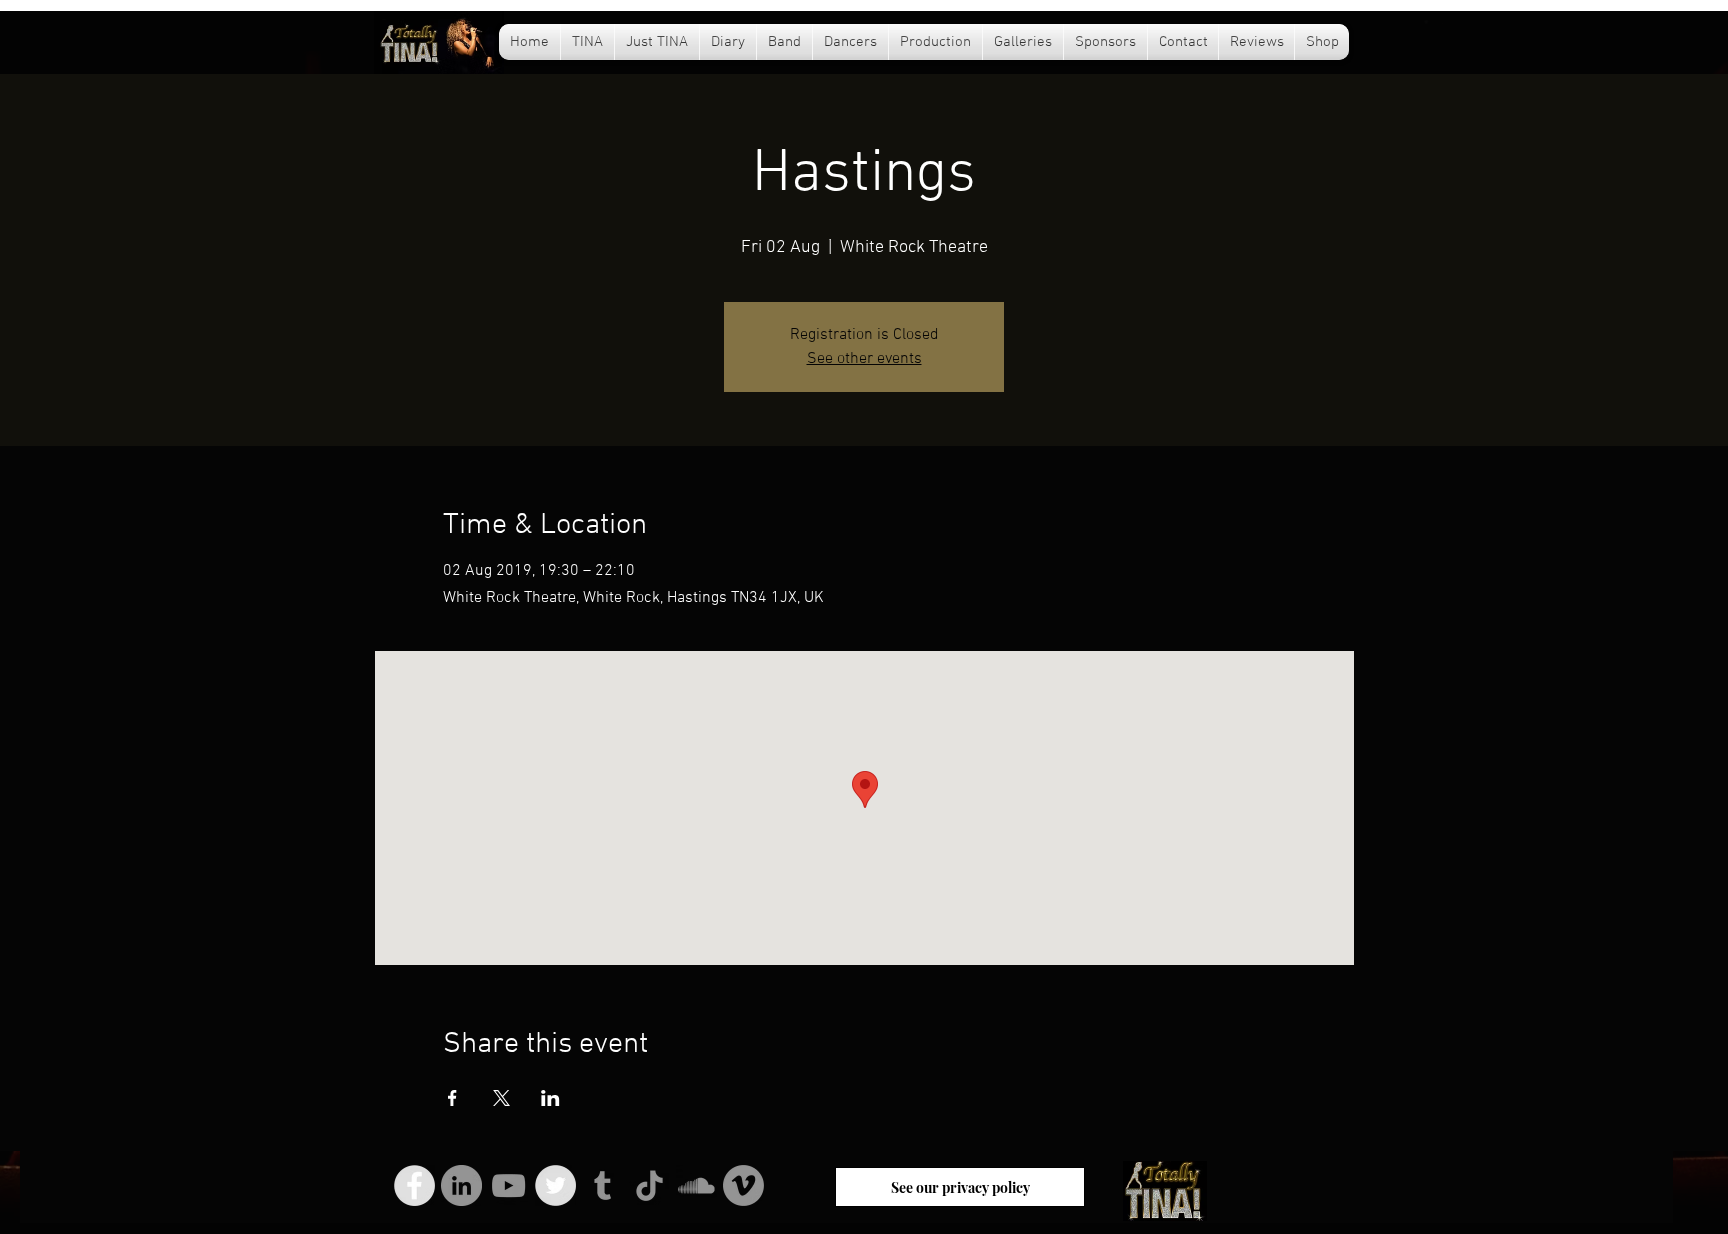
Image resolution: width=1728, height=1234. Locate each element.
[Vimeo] (743, 1185)
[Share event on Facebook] (452, 1098)
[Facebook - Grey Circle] (414, 1185)
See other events (864, 359)
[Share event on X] (501, 1098)
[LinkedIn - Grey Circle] (461, 1185)
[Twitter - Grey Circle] (555, 1185)
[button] (728, 42)
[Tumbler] (602, 1185)
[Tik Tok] (649, 1185)
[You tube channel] (508, 1185)
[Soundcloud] (696, 1185)
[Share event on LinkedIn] (550, 1098)
